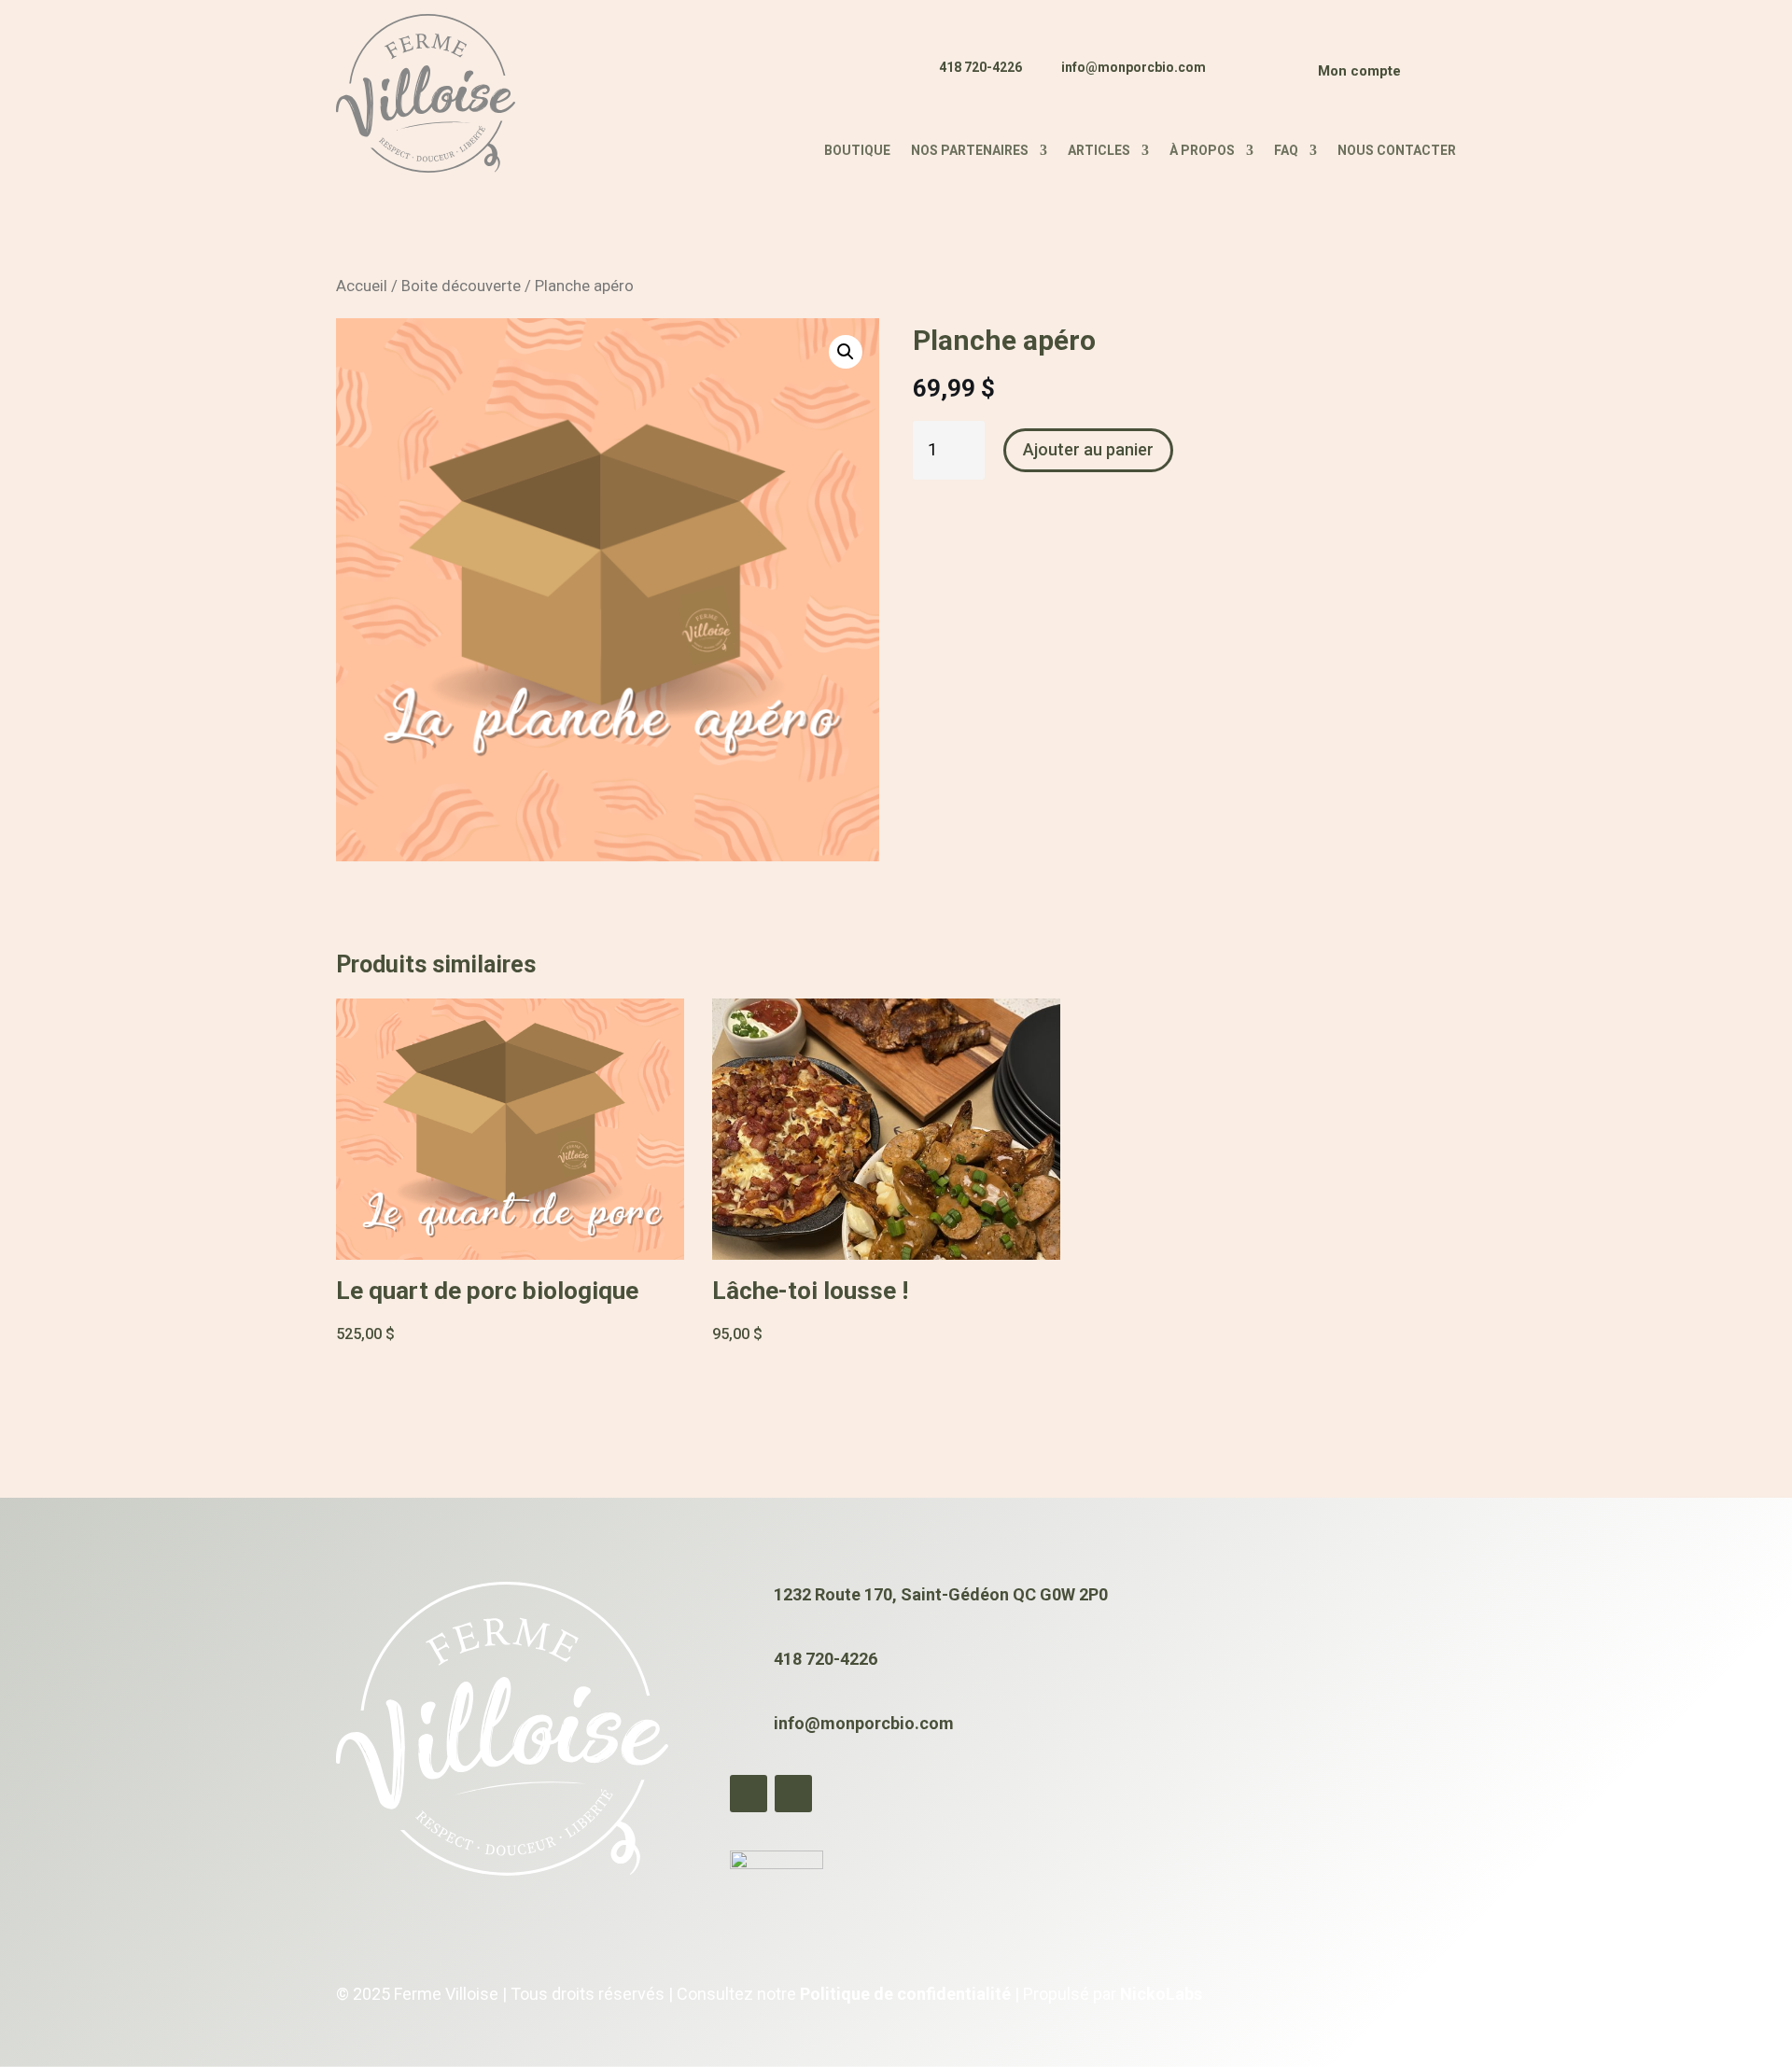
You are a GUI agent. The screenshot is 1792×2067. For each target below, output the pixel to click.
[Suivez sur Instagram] (1265, 78)
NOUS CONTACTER (1397, 151)
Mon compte (1359, 71)
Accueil (362, 286)
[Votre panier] (1433, 75)
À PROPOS (1202, 151)
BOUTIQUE (857, 151)
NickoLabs (1161, 1994)
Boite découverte (461, 286)
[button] (846, 352)
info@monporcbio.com (1134, 67)
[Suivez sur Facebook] (1229, 78)
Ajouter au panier (1088, 449)
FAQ (1286, 151)
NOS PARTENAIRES (970, 151)
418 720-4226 (980, 67)
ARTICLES (1099, 151)
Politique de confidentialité (905, 1994)
